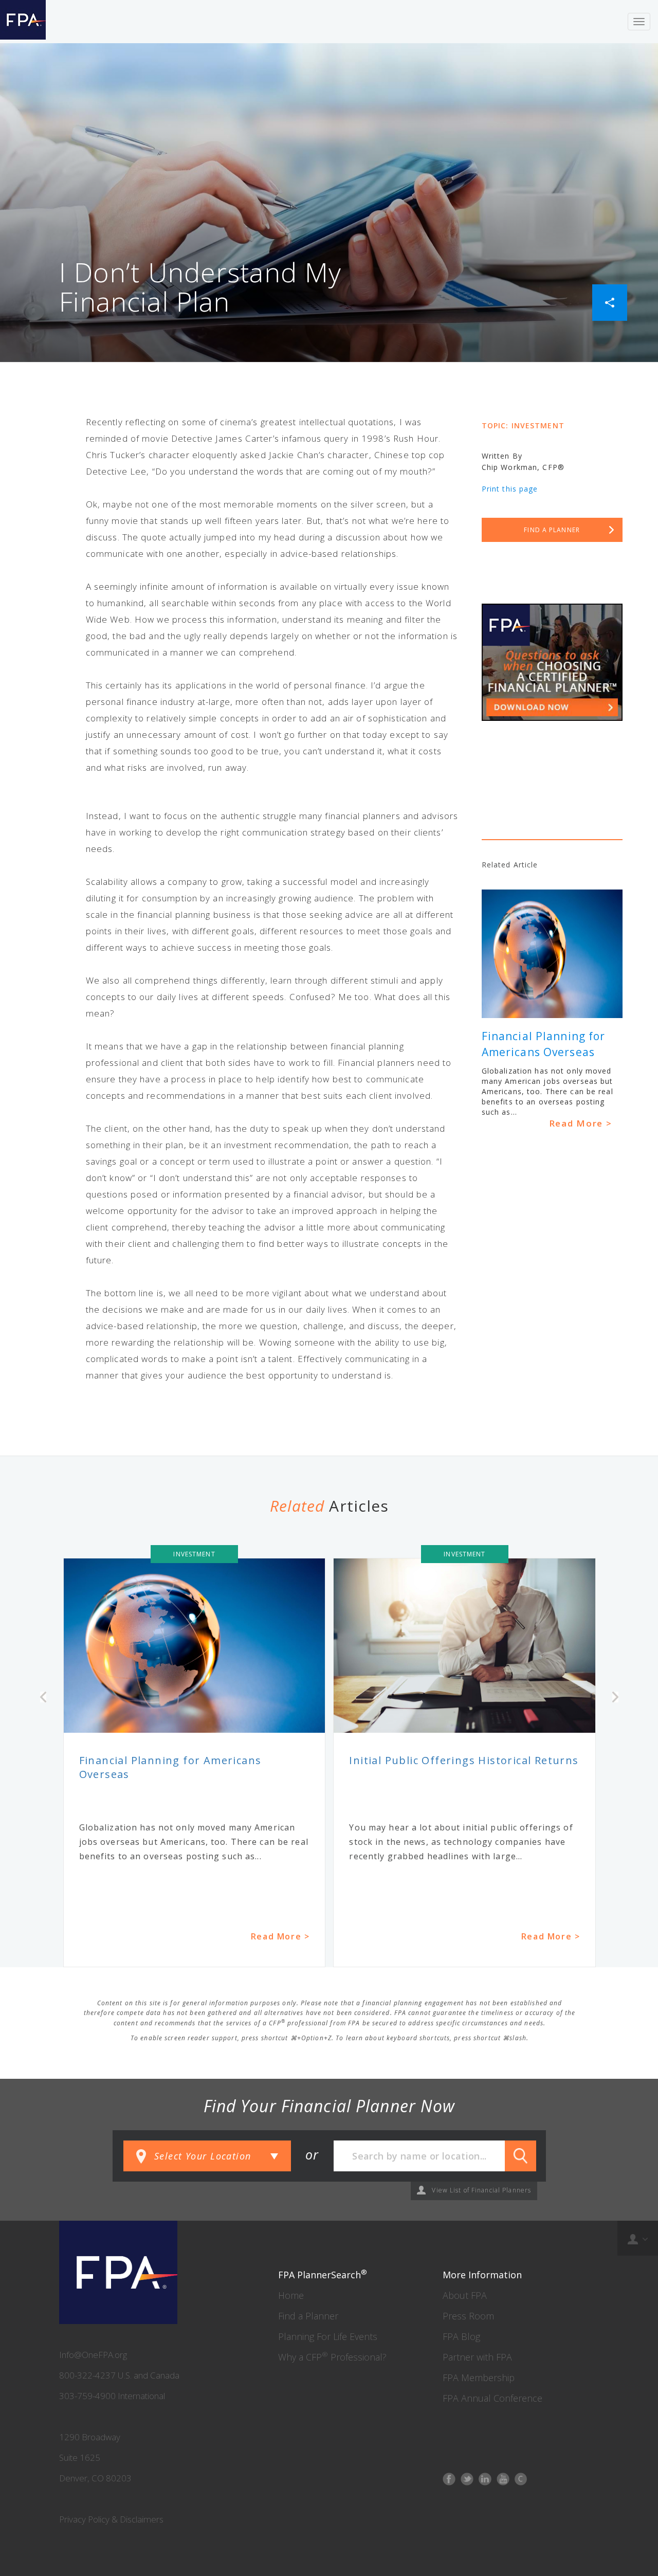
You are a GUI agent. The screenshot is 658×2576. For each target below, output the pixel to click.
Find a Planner (308, 2316)
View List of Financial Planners (481, 2190)
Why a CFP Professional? (332, 2357)
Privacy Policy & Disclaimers (111, 2519)
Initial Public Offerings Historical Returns (464, 1760)
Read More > (581, 1123)
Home (291, 2295)
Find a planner (552, 530)
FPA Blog (461, 2336)
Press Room (468, 2316)
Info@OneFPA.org (93, 2355)
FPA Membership (479, 2378)
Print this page (510, 489)
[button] (610, 302)
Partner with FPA (477, 2357)
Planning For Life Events (328, 2336)
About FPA (465, 2295)
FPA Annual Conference (492, 2398)
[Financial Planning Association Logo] (23, 22)
